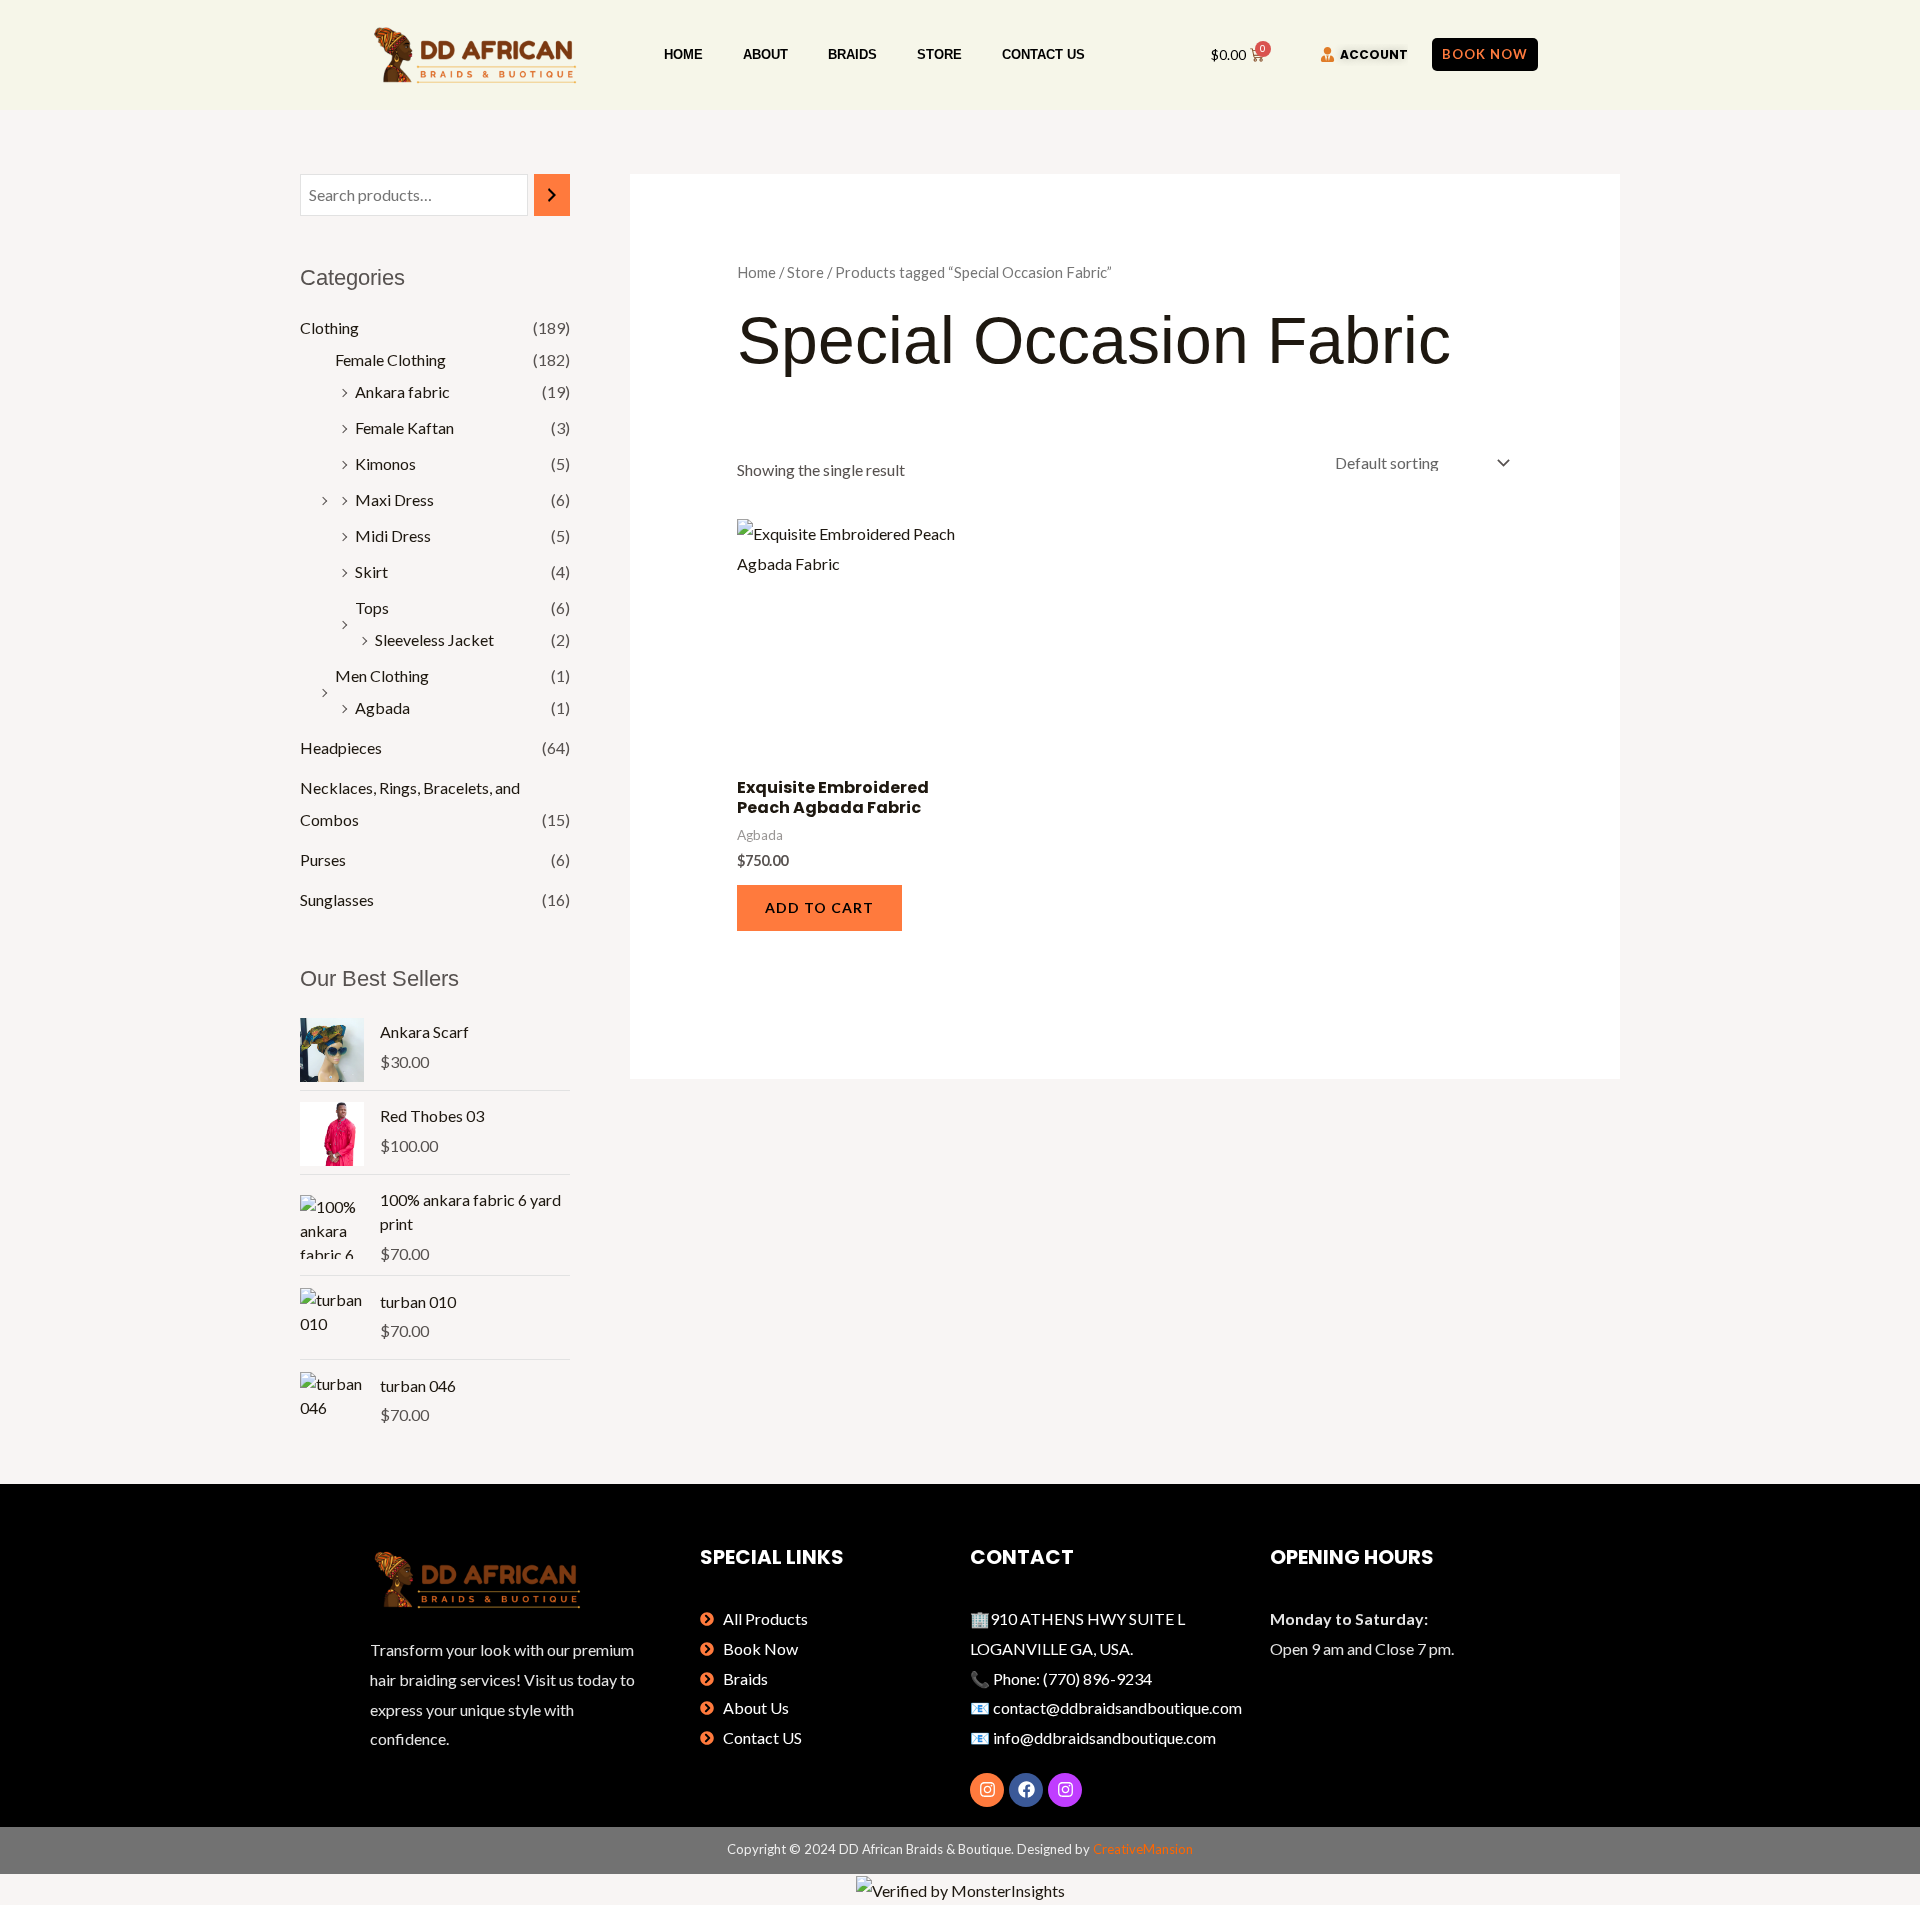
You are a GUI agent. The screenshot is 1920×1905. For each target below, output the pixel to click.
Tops (372, 607)
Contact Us (1043, 54)
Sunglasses (337, 899)
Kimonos (385, 463)
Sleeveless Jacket (434, 639)
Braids (852, 54)
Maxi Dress (394, 499)
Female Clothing (390, 359)
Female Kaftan (404, 427)
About (765, 54)
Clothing (329, 327)
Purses (323, 859)
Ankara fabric (402, 391)
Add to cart (819, 907)
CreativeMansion (1143, 1849)
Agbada (382, 707)
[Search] (552, 195)
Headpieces (341, 747)
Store (939, 54)
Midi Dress (393, 535)
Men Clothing (382, 675)
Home (683, 54)
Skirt (371, 571)
